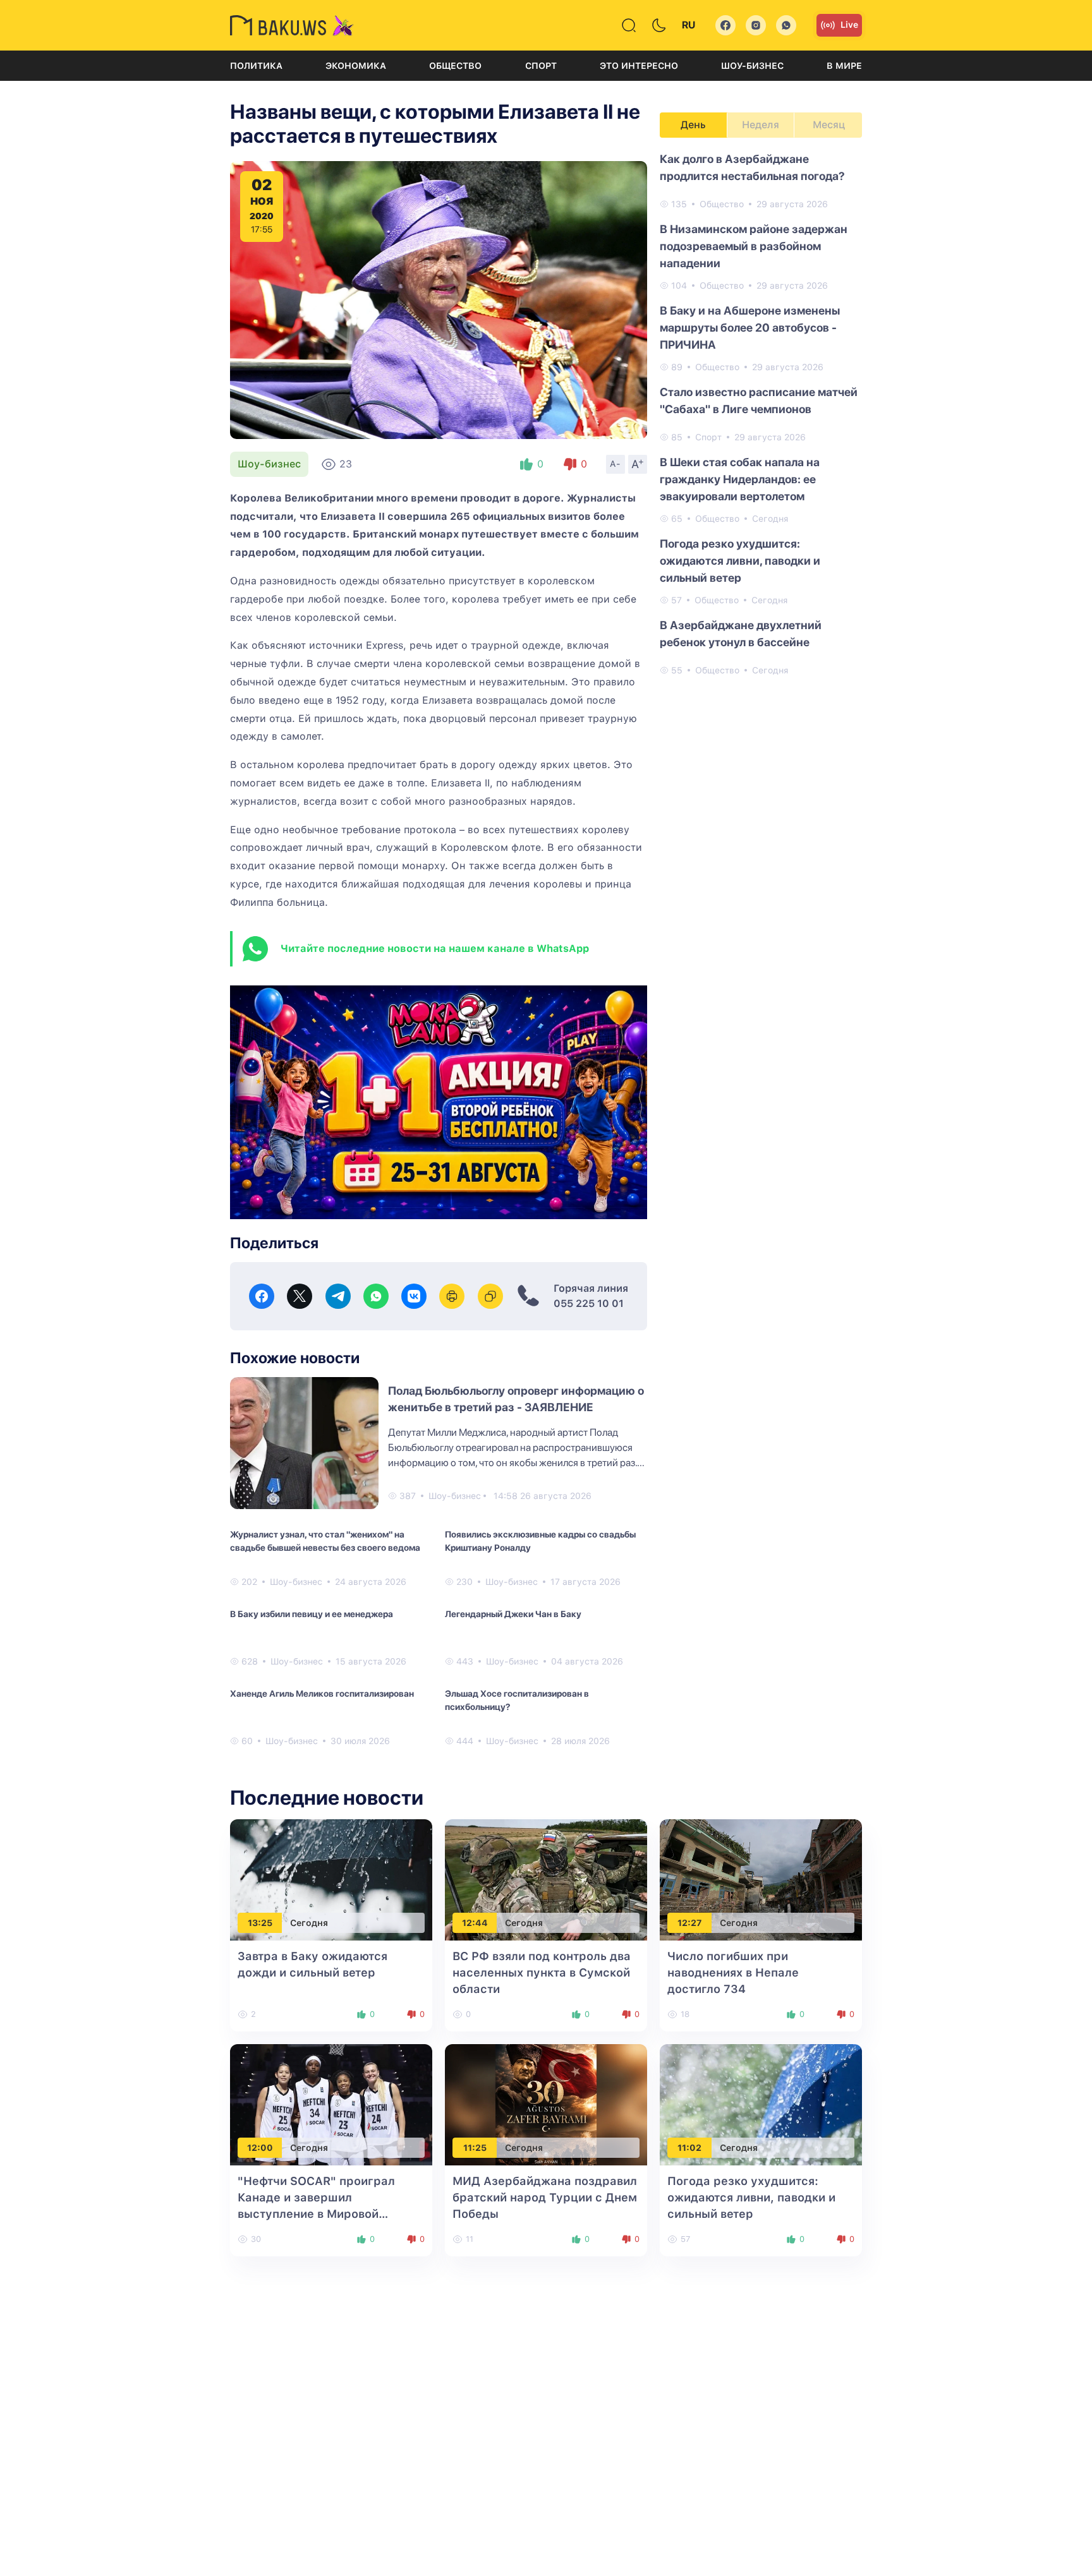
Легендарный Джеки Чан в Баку (513, 1614)
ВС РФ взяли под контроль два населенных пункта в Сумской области (542, 1972)
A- (616, 464)
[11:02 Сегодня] (761, 2104)
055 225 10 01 (589, 1303)
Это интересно (639, 66)
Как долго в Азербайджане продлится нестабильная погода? (752, 167)
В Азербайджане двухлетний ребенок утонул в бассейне (741, 634)
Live (849, 25)
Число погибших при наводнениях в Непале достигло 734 (733, 1972)
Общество (455, 66)
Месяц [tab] (829, 125)
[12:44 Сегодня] (546, 1879)
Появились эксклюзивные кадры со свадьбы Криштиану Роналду (540, 1541)
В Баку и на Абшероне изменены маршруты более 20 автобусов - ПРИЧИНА (750, 328)
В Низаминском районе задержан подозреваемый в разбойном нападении (754, 246)
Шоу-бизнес (752, 66)
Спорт (541, 66)
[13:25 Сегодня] (331, 1879)
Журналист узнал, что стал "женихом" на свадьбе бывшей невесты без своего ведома (325, 1541)
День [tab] (693, 125)
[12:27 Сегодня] (761, 1879)
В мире (844, 66)
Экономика (356, 66)
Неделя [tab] (761, 125)
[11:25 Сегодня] (546, 2104)
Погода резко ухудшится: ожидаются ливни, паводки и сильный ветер (740, 561)
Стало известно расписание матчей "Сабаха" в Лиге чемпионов (759, 400)
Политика (256, 66)
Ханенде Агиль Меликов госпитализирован (322, 1694)
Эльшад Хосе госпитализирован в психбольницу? (517, 1700)
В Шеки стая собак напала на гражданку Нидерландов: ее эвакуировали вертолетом (740, 479)
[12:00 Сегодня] (331, 2104)
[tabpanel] (761, 414)
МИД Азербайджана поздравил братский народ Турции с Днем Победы (545, 2197)
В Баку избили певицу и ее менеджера (312, 1614)
